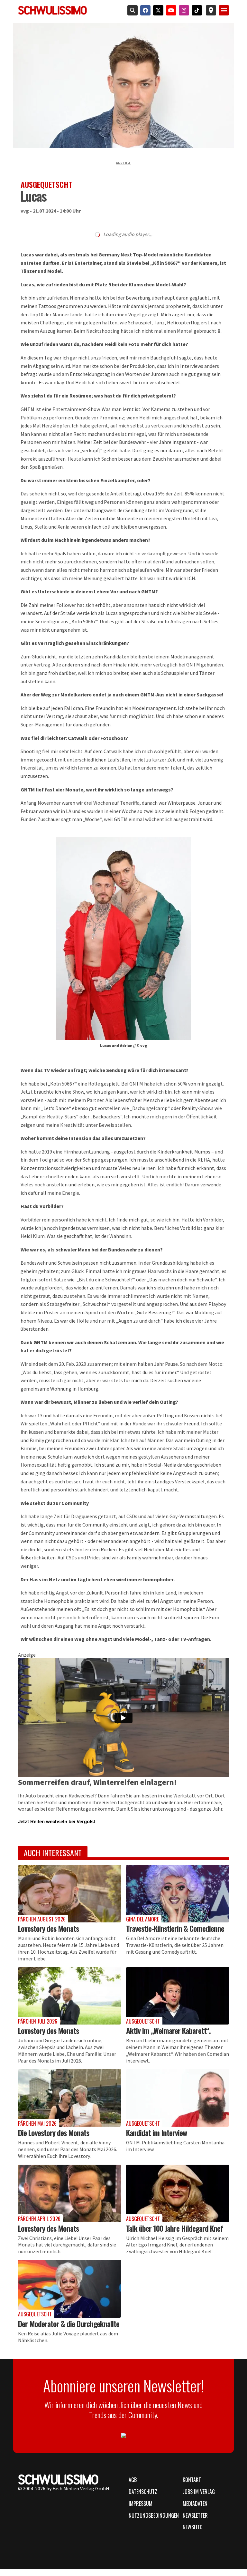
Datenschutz (143, 2492)
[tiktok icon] (196, 10)
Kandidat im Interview (156, 2132)
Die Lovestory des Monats (54, 2132)
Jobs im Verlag (199, 2492)
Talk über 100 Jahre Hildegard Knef (174, 2228)
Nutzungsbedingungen (152, 2515)
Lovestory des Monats (48, 1928)
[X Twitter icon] (157, 10)
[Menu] (224, 10)
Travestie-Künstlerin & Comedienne (175, 1928)
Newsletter (195, 2515)
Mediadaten (195, 2504)
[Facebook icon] (144, 10)
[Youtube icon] (170, 10)
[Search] (131, 10)
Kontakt (192, 2480)
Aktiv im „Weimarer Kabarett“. (168, 2030)
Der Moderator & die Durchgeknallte (69, 2323)
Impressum (141, 2504)
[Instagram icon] (183, 10)
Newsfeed (193, 2527)
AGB (133, 2480)
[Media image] (69, 1894)
